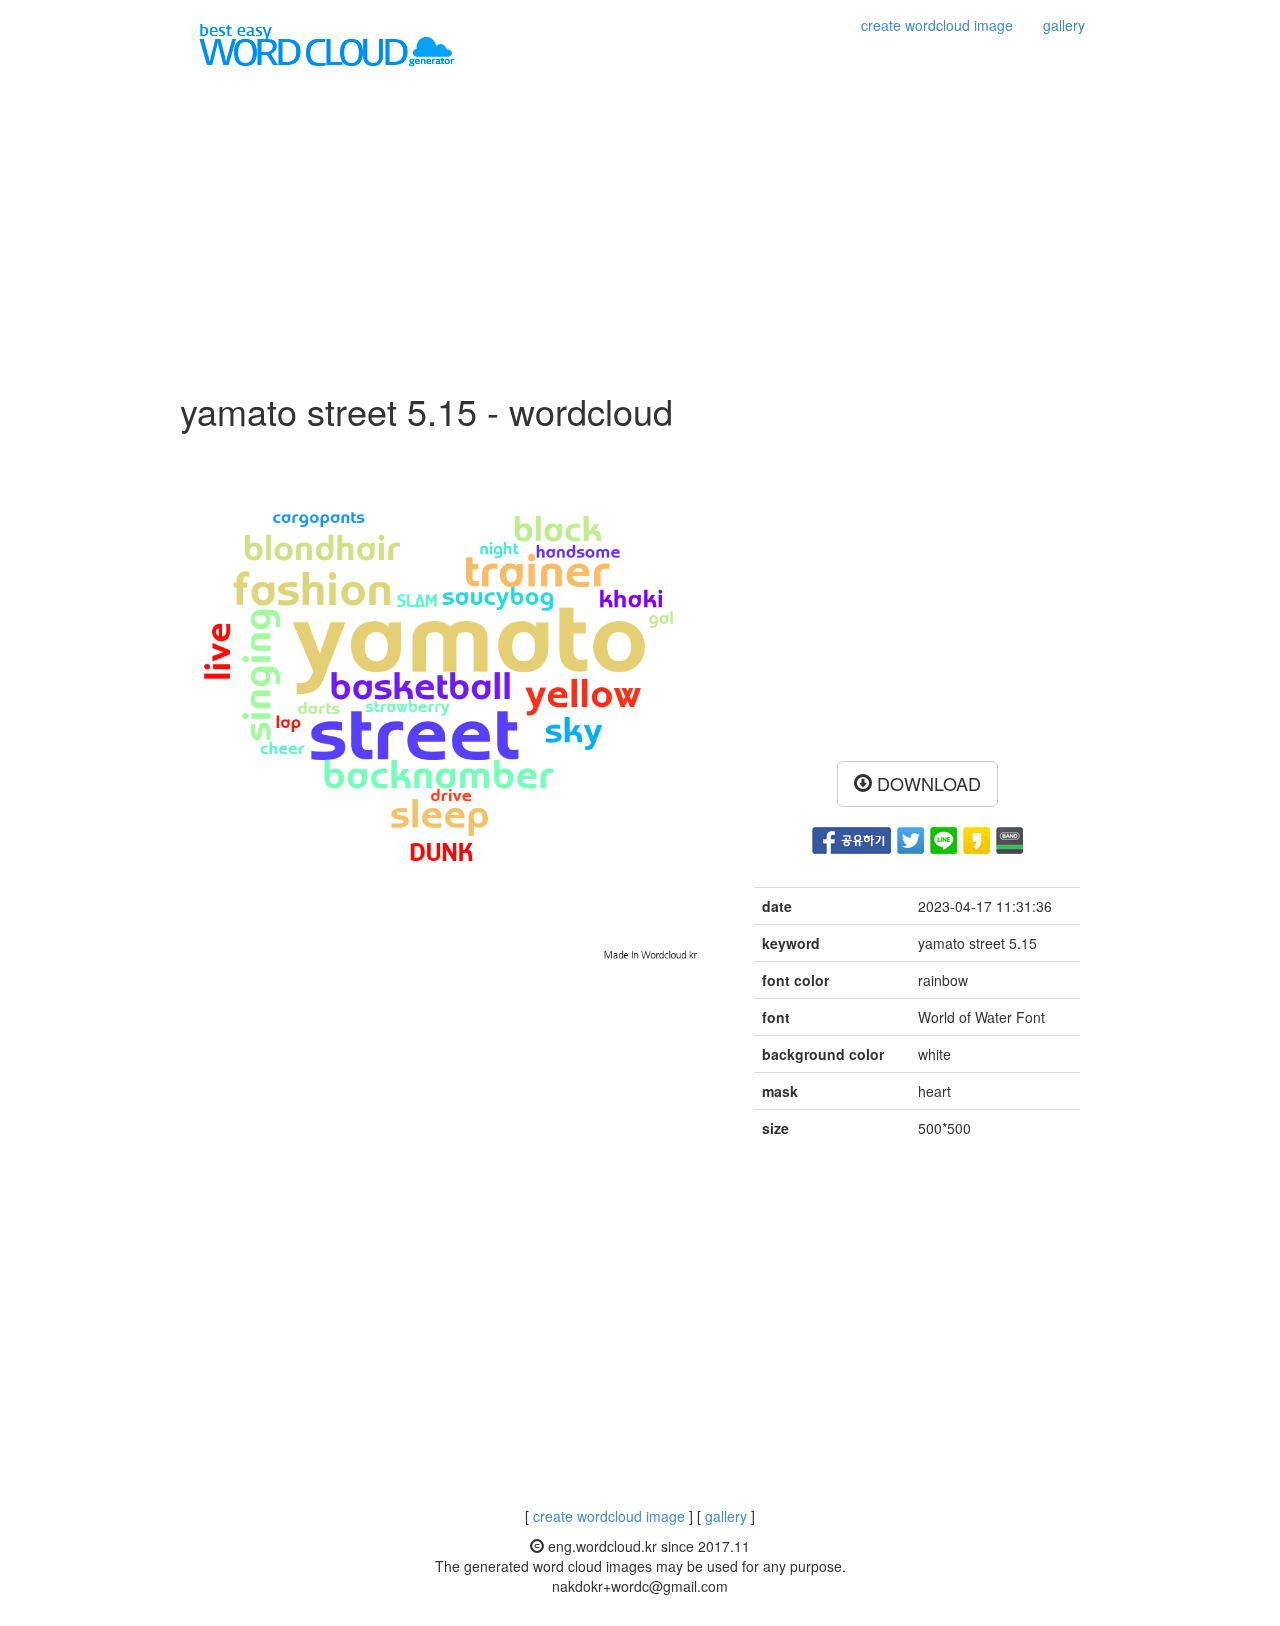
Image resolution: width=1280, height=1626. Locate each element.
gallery (1064, 25)
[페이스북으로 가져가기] (851, 838)
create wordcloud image (937, 25)
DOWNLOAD (926, 783)
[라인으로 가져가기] (943, 838)
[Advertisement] (640, 231)
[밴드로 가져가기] (1009, 838)
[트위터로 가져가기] (910, 838)
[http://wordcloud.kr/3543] (976, 838)
